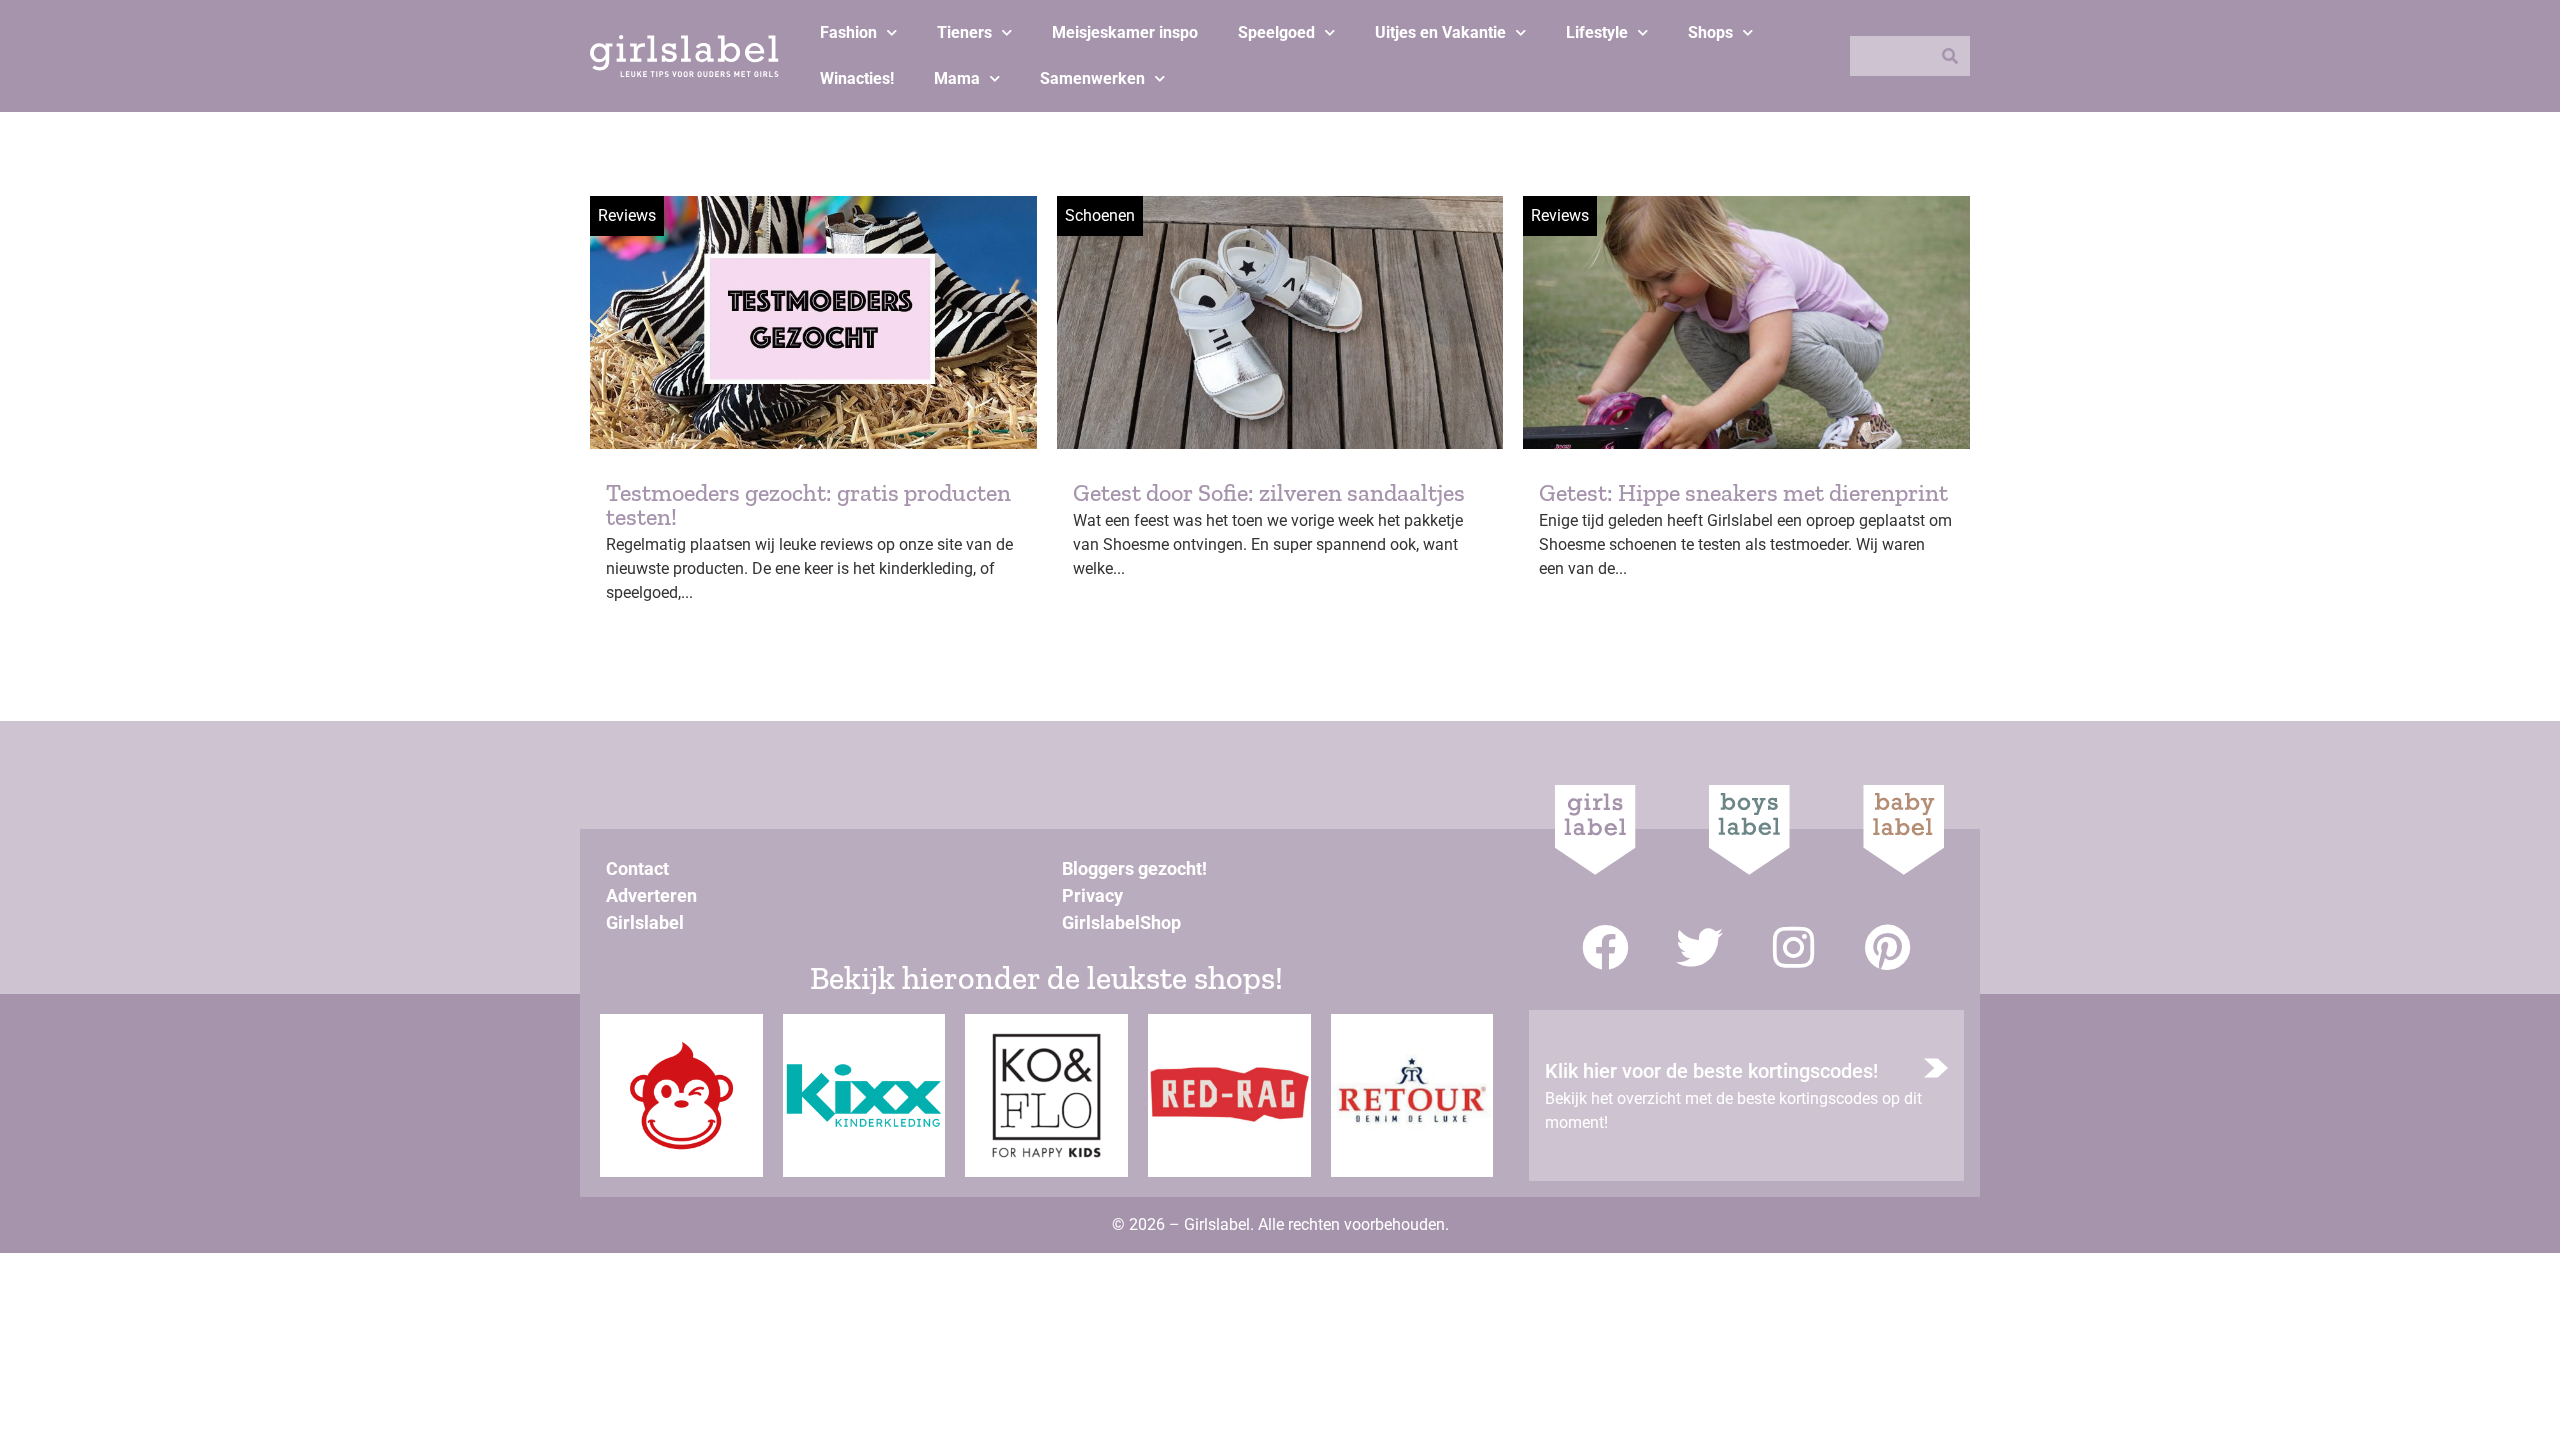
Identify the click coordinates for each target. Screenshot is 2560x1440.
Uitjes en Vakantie (1440, 32)
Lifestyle (1597, 32)
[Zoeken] (1950, 56)
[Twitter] (1699, 947)
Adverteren (651, 895)
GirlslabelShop (1121, 922)
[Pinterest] (1887, 947)
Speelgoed (1276, 32)
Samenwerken (1092, 78)
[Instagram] (1793, 947)
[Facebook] (1605, 947)
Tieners (964, 32)
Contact (637, 868)
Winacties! (857, 78)
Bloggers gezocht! (1134, 868)
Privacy (1092, 895)
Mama (957, 78)
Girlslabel (645, 922)
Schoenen (1100, 215)
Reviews (627, 215)
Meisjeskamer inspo (1125, 32)
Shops (1710, 32)
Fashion (848, 32)
